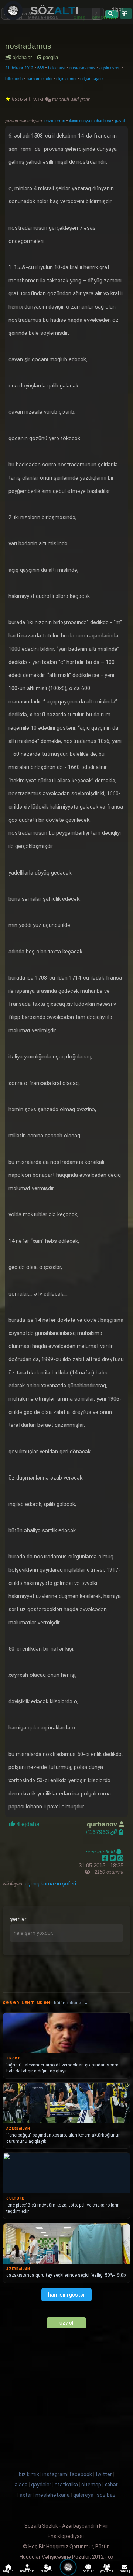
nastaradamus (82, 68)
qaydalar (41, 2485)
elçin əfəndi (66, 79)
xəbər (111, 2485)
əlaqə (21, 2485)
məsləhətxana (53, 2495)
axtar (26, 2495)
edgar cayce (91, 79)
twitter (104, 2474)
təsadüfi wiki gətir (70, 99)
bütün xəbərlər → (71, 2003)
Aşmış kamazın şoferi (50, 1884)
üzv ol (66, 2323)
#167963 (98, 1832)
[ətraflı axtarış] (126, 14)
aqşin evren (110, 68)
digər (117, 9)
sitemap (91, 2485)
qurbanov (103, 1824)
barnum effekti (39, 79)
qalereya (83, 2495)
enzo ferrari (55, 121)
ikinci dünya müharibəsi (91, 121)
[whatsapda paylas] (120, 1858)
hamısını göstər (66, 2295)
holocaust (57, 68)
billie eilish (14, 79)
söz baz (106, 2495)
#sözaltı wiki (28, 99)
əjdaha (27, 1824)
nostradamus (28, 46)
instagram (55, 2474)
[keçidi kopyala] (121, 1832)
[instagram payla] (114, 1858)
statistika (66, 2485)
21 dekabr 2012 (19, 68)
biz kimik (30, 2474)
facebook (81, 2474)
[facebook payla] (106, 1858)
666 (41, 68)
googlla (50, 57)
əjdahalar (23, 57)
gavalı (120, 121)
